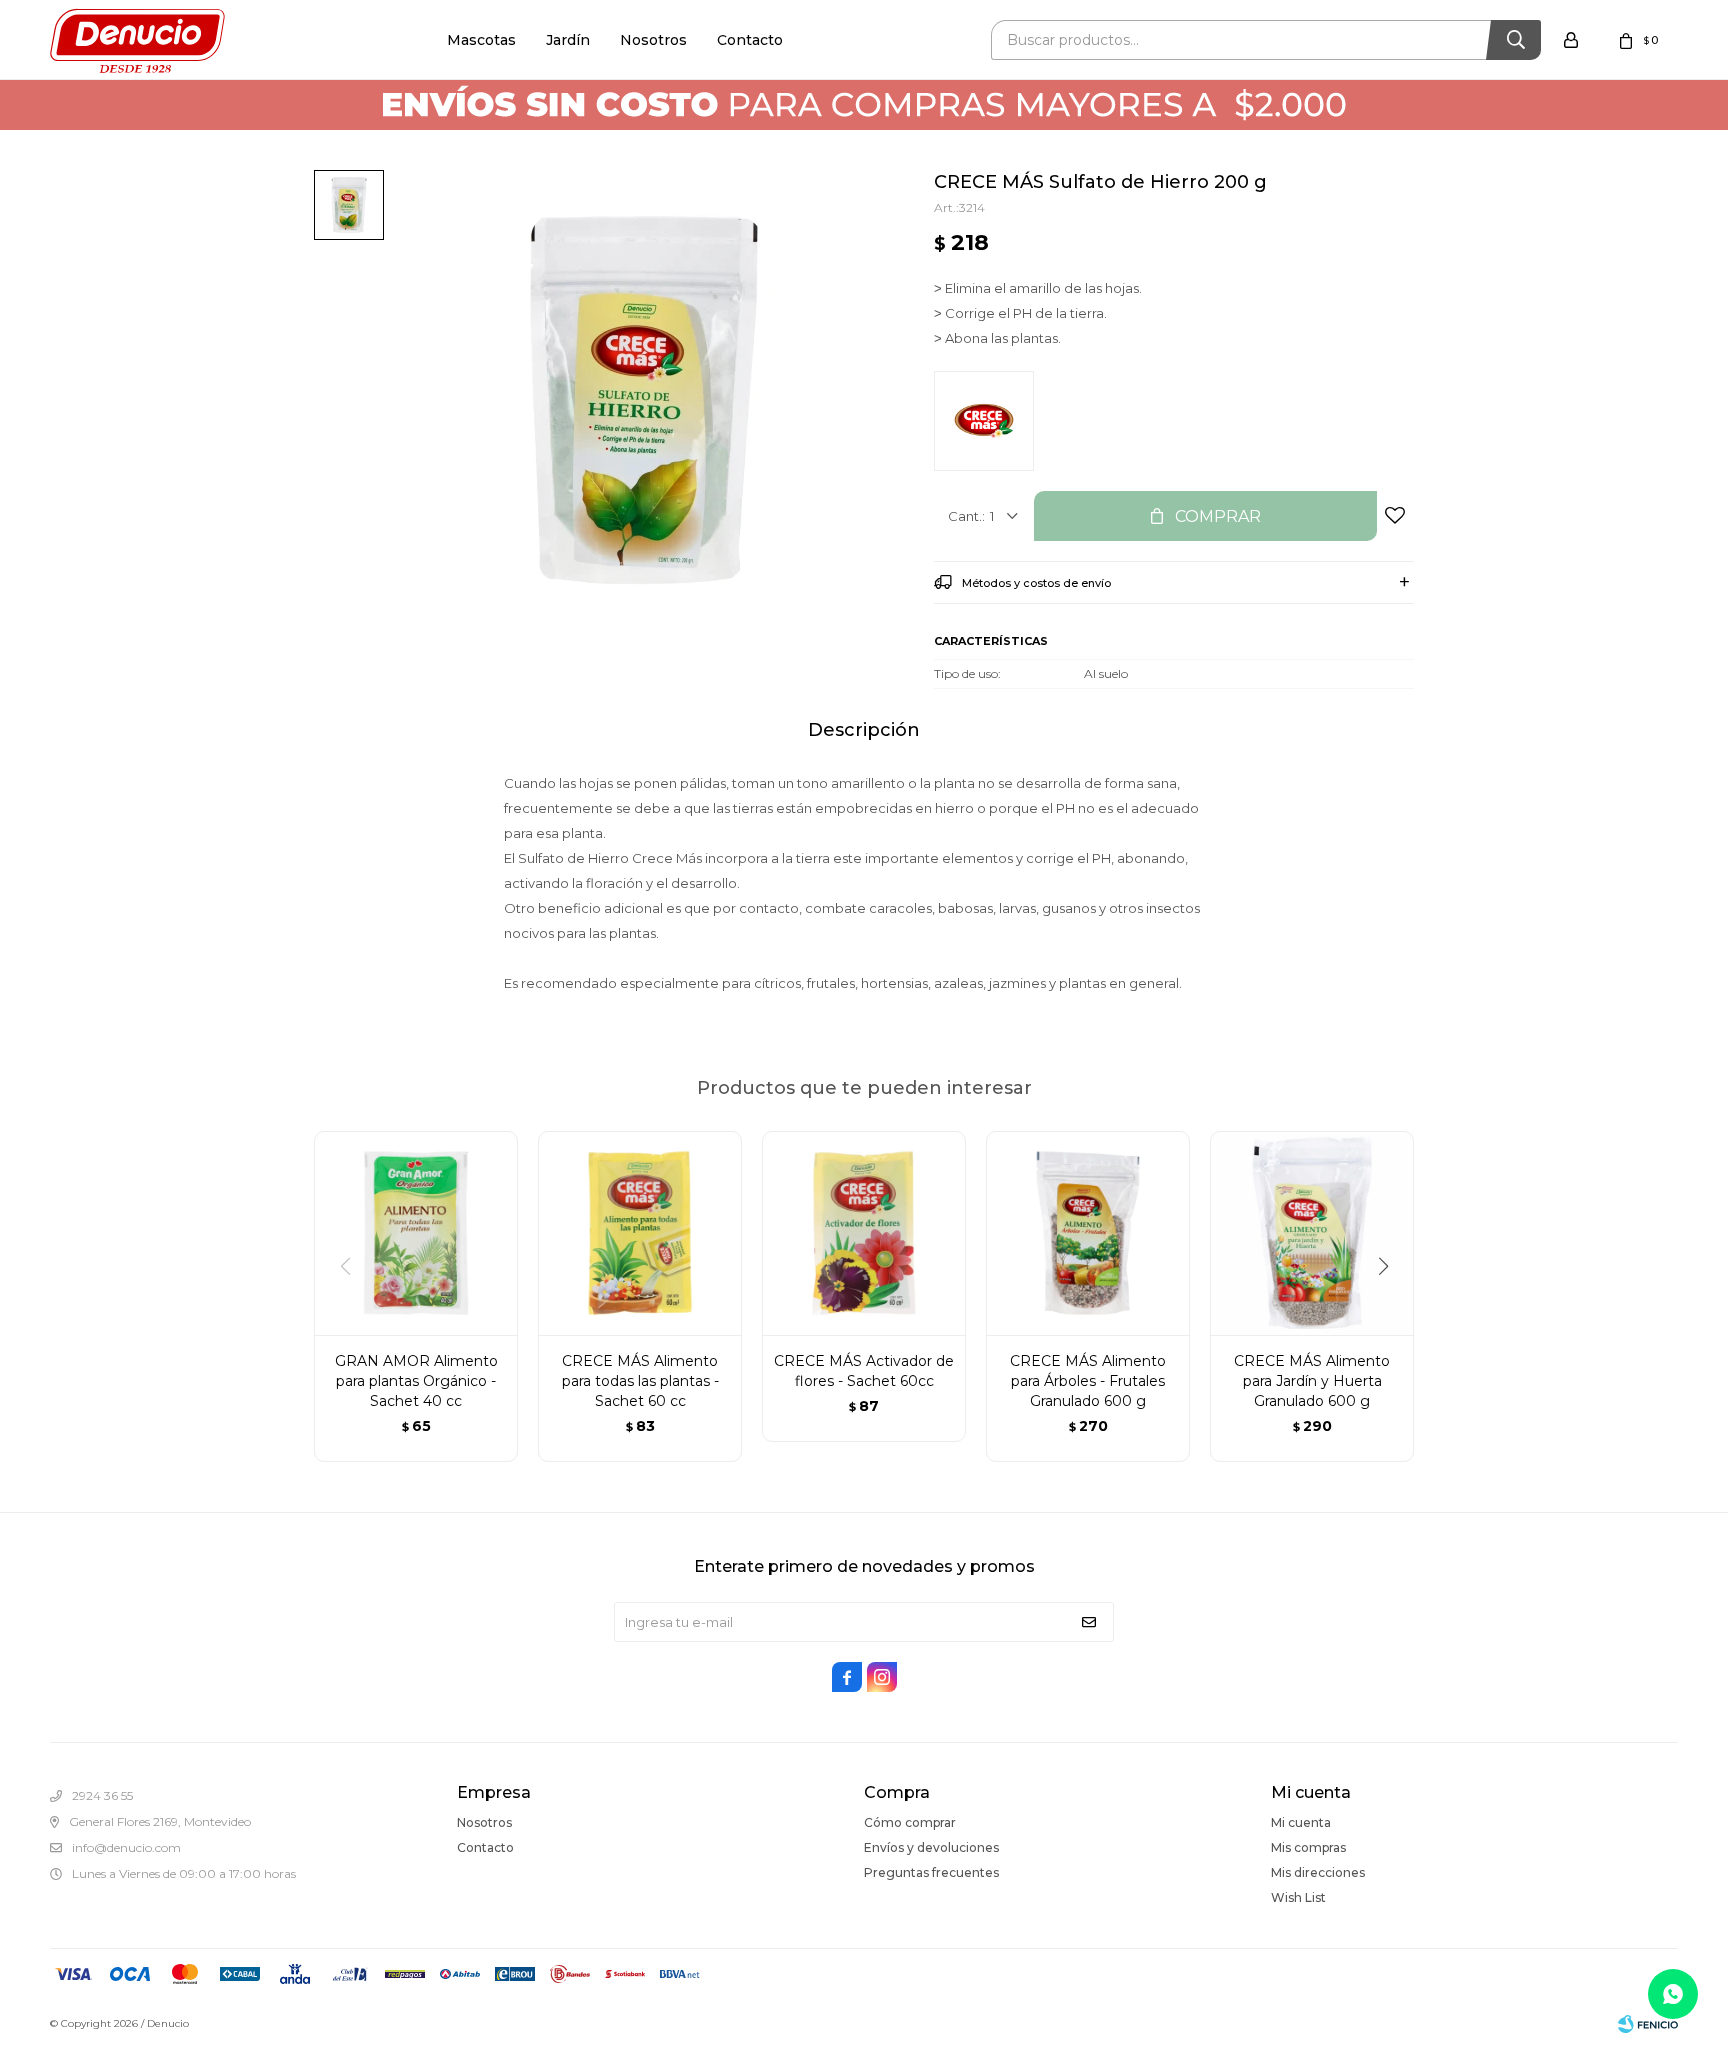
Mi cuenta (1301, 1822)
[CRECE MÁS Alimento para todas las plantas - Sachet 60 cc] (640, 1233)
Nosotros (653, 40)
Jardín (568, 40)
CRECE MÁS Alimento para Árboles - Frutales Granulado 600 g (1088, 1381)
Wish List (1298, 1897)
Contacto (750, 40)
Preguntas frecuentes (931, 1872)
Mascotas (481, 40)
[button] (1390, 1307)
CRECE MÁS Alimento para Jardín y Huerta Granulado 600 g (1312, 1381)
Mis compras (1308, 1847)
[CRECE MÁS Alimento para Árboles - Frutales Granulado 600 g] (1088, 1233)
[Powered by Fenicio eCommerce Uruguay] (1648, 2024)
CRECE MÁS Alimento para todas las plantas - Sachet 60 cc (640, 1381)
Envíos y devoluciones (931, 1847)
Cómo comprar (910, 1822)
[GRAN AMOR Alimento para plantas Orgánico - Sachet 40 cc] (416, 1233)
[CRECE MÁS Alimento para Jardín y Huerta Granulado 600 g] (1312, 1233)
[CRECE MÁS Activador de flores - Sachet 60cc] (864, 1233)
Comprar (1218, 516)
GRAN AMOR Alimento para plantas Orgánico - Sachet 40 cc (416, 1381)
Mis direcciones (1318, 1872)
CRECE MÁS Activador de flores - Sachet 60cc (864, 1371)
